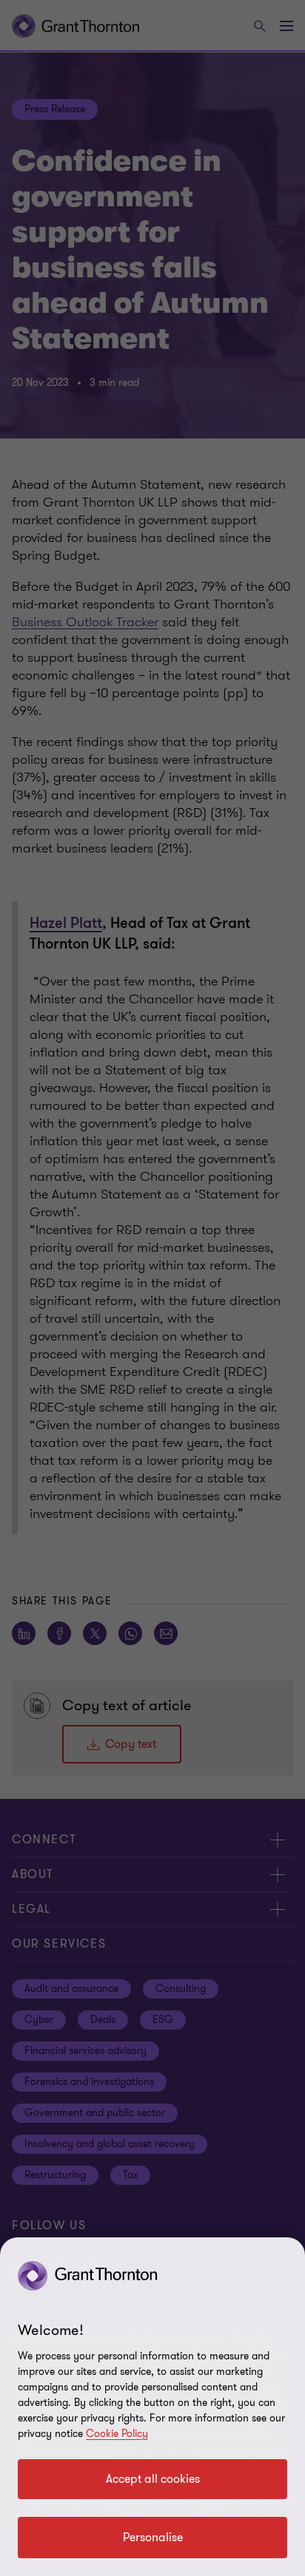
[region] (152, 2407)
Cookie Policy (117, 2434)
